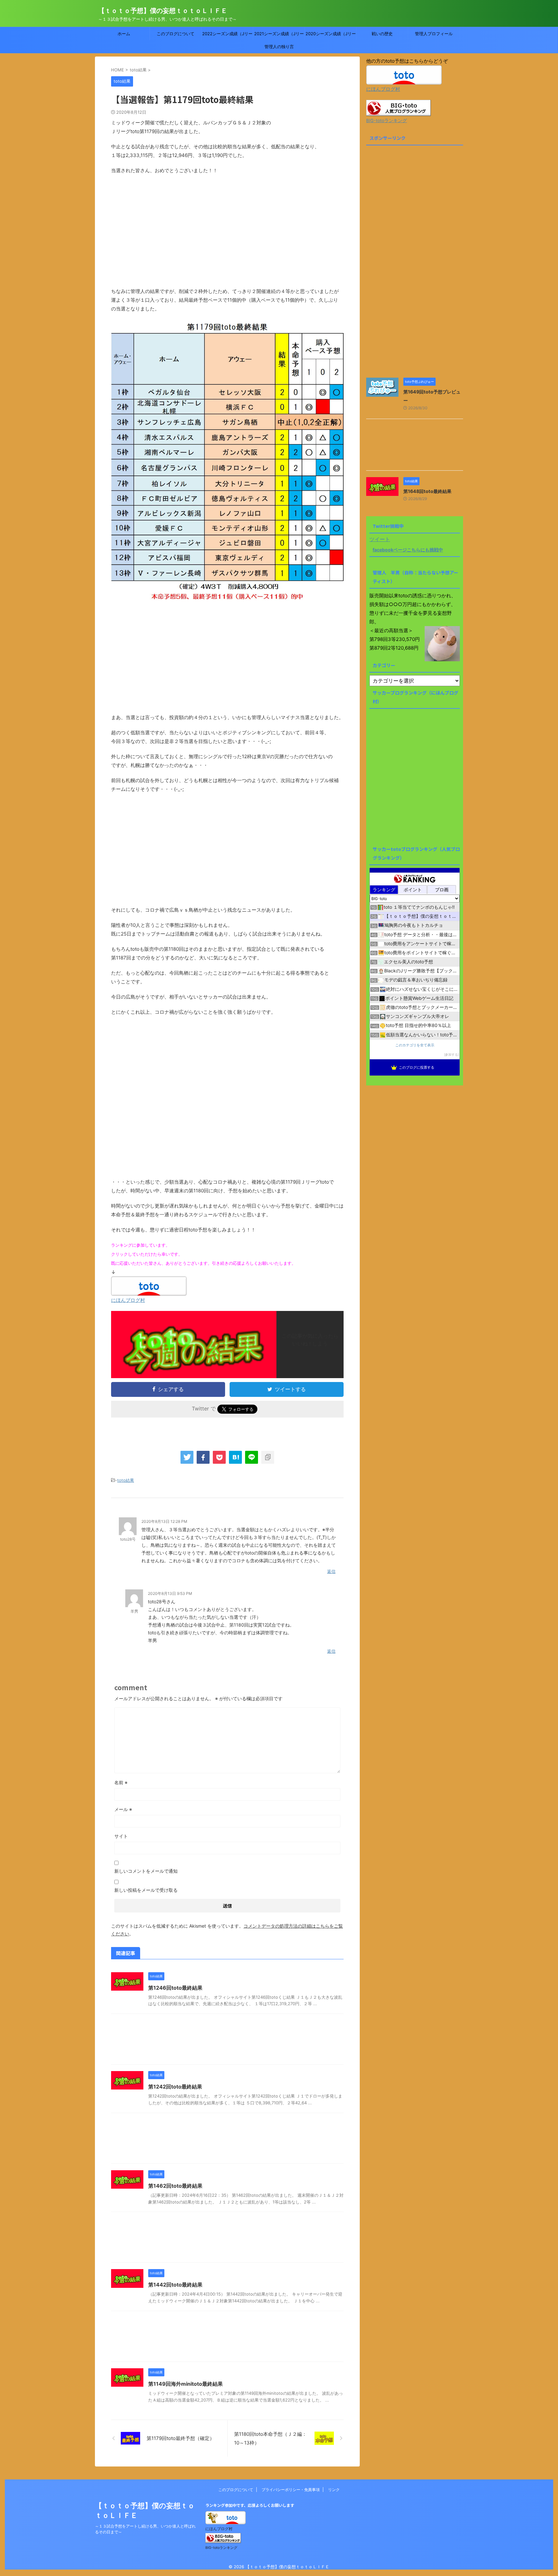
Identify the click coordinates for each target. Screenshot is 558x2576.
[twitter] (187, 1457)
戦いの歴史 (382, 34)
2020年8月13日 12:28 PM (164, 1521)
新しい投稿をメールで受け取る (146, 1890)
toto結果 (126, 1480)
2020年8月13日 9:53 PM (170, 1593)
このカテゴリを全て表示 (415, 1045)
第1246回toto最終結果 (175, 1988)
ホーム (124, 34)
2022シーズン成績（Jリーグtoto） (227, 36)
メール (123, 1809)
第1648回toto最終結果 (427, 491)
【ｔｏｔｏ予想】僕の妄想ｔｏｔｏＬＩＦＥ (163, 11)
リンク (334, 2490)
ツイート (380, 539)
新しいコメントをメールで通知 (146, 1871)
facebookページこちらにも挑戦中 (408, 550)
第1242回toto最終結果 (175, 2087)
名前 (121, 1782)
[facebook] (203, 1457)
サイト (121, 1836)
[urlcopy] (268, 1457)
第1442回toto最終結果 (175, 2285)
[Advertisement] (227, 235)
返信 (331, 1571)
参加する (451, 1055)
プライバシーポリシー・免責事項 (291, 2490)
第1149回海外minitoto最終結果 (186, 2384)
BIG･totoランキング (387, 120)
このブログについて (176, 34)
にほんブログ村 (128, 1300)
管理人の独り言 (279, 47)
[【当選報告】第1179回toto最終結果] (235, 1457)
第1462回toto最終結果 (175, 2186)
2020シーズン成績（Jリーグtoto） (331, 36)
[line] (252, 1457)
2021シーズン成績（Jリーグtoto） (279, 36)
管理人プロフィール (434, 34)
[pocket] (219, 1457)
